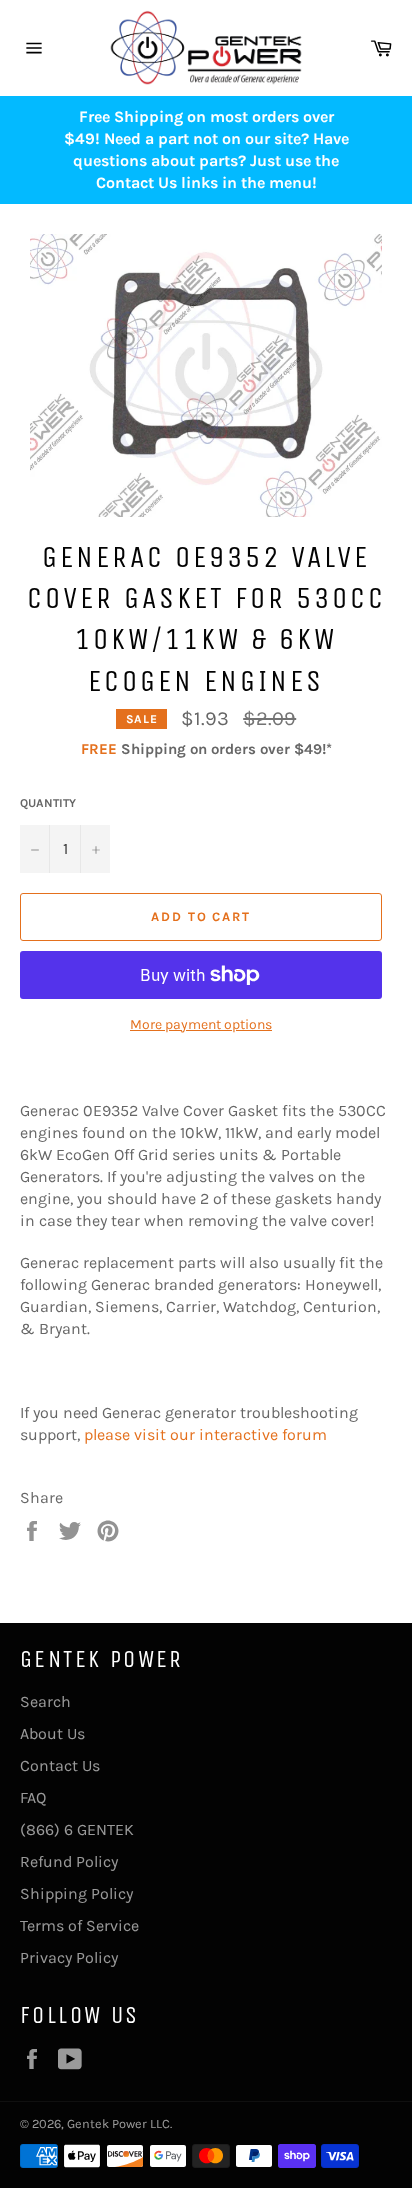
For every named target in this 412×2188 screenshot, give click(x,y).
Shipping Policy (76, 1893)
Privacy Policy (69, 1957)
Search (45, 1701)
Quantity (48, 803)
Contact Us (60, 1765)
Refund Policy (69, 1861)
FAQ (33, 1797)
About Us (52, 1733)
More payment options (201, 1024)
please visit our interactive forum (205, 1434)
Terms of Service (79, 1925)
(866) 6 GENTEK (77, 1829)
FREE (99, 749)
